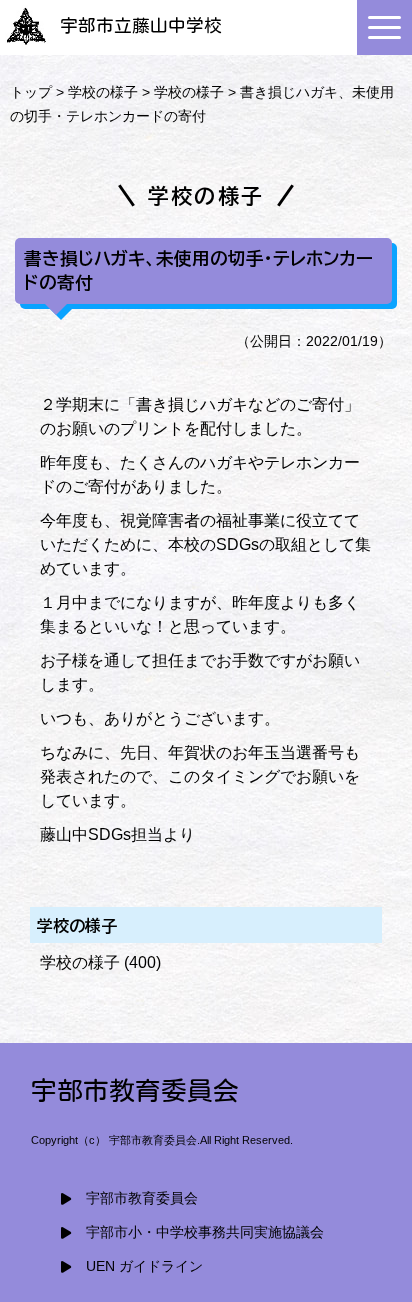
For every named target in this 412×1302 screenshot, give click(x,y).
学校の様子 (103, 92)
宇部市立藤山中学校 (141, 25)
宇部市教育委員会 (142, 1198)
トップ (31, 92)
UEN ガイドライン (144, 1266)
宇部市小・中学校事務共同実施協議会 (205, 1232)
